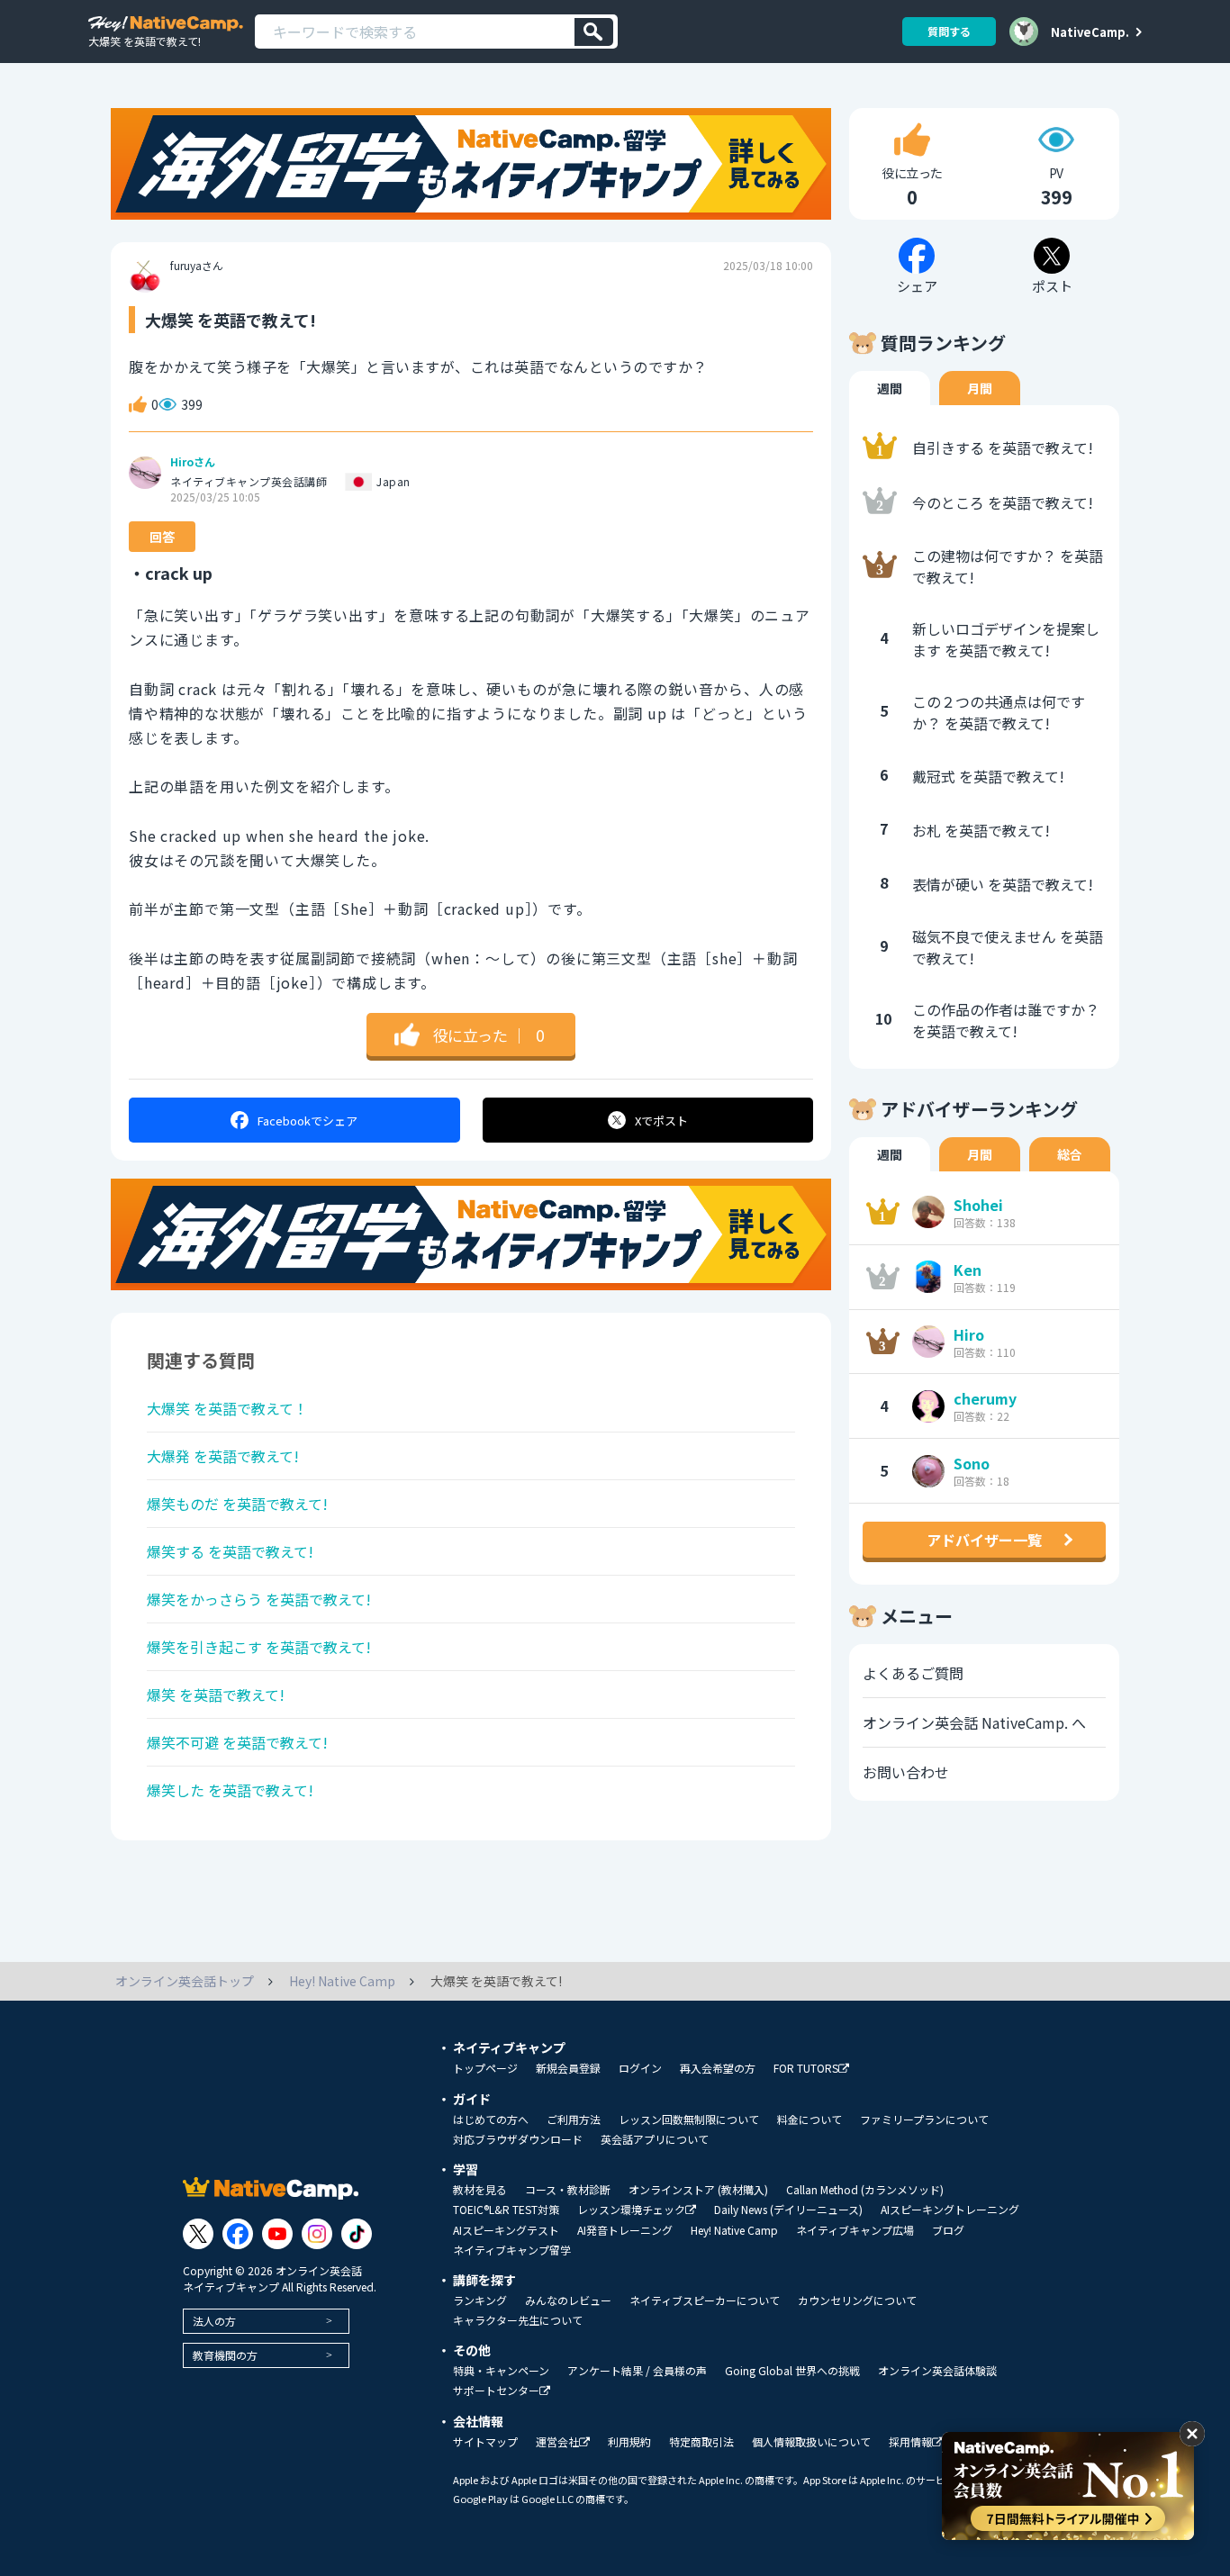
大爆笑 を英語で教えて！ (227, 1408)
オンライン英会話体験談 (937, 2371)
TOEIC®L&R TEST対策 (506, 2210)
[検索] (594, 32)
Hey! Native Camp (734, 2230)
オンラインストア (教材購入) (698, 2190)
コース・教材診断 (568, 2190)
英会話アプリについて (655, 2139)
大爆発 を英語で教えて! (223, 1456)
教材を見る (480, 2190)
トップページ (485, 2068)
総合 (1070, 1154)
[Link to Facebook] (238, 2234)
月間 (980, 388)
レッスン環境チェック (631, 2210)
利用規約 (629, 2442)
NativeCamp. (1090, 32)
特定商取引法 (701, 2442)
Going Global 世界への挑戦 (792, 2371)
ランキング (480, 2300)
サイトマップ (485, 2442)
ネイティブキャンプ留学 (512, 2250)
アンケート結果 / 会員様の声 (637, 2371)
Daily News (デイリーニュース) (788, 2210)
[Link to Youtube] (277, 2234)
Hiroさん (193, 462)
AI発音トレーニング (625, 2230)
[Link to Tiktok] (357, 2234)
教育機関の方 (225, 2355)
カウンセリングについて (857, 2300)
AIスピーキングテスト (506, 2230)
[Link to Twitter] (198, 2234)
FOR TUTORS (806, 2069)
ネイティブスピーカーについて (705, 2300)
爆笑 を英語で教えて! (216, 1695)
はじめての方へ (491, 2120)
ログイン (640, 2068)
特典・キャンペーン (501, 2371)
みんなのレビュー (568, 2300)
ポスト (661, 1121)
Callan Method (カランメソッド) (865, 2190)
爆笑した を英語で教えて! (230, 1790)
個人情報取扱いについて (811, 2442)
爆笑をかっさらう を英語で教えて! (259, 1599)
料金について (809, 2120)
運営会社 (557, 2442)
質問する (949, 31)
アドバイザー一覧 (984, 1540)
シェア (307, 1121)
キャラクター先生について (518, 2320)
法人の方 (214, 2321)
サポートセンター (496, 2391)
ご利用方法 (574, 2120)
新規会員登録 (568, 2068)
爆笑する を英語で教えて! (230, 1551)
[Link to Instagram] (317, 2234)
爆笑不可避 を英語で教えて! (237, 1742)
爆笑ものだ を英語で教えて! (237, 1504)
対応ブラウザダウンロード (518, 2139)
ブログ (948, 2230)
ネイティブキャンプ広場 (855, 2230)
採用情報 (910, 2442)
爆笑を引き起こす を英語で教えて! (259, 1647)
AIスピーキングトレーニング (950, 2210)
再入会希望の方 (718, 2068)
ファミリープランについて (924, 2120)
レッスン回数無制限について (689, 2120)
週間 (890, 388)
